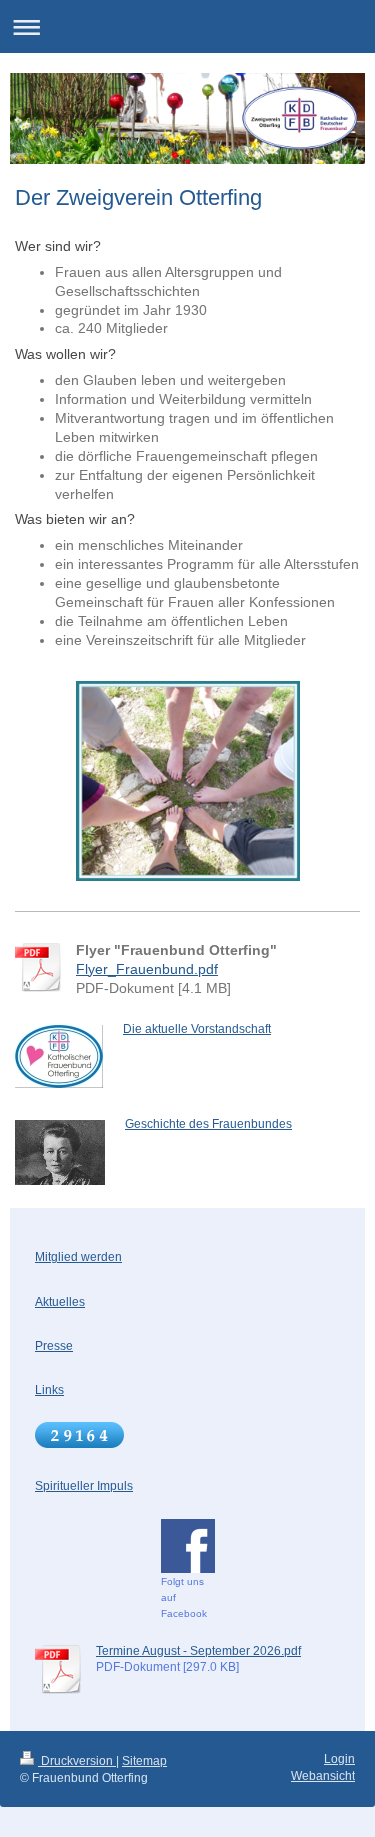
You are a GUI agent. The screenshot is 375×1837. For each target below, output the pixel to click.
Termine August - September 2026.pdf (198, 1651)
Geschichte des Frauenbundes (208, 1124)
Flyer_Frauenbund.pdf (147, 969)
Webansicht (323, 1776)
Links (49, 1390)
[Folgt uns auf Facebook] (188, 1546)
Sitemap (144, 1761)
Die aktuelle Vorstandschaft (197, 1029)
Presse (54, 1346)
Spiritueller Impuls (84, 1486)
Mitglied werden (78, 1257)
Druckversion (77, 1761)
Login (339, 1759)
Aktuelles (60, 1302)
